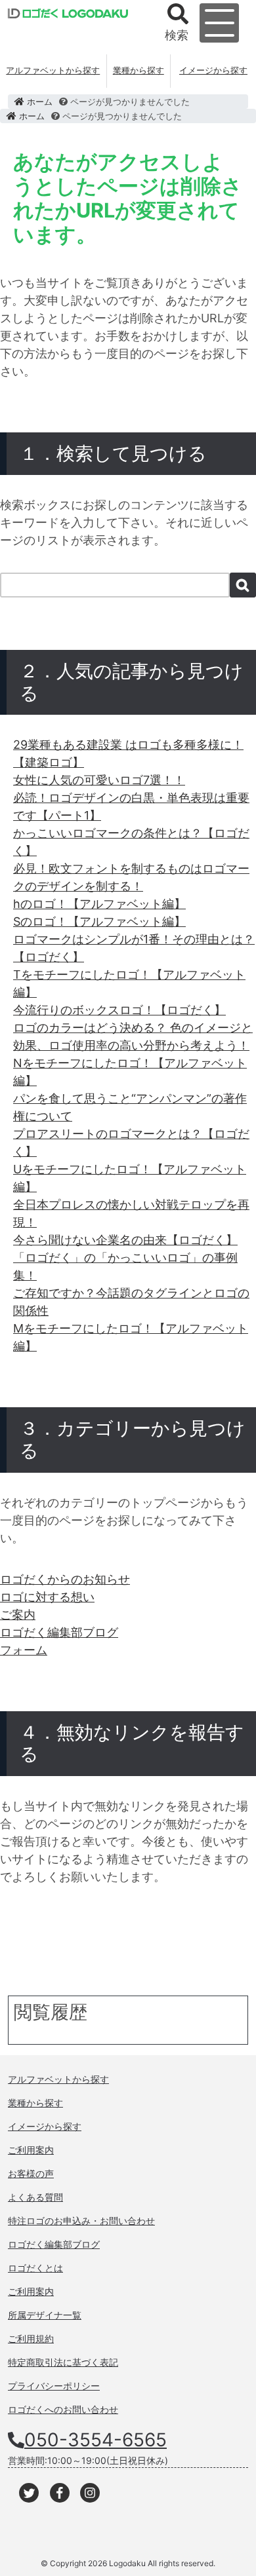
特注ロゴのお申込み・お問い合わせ (81, 2221)
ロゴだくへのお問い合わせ (63, 2409)
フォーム (24, 1650)
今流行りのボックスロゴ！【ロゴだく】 (119, 1010)
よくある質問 (35, 2197)
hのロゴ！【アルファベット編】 (99, 904)
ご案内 (18, 1615)
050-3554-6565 (96, 2440)
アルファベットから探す (53, 70)
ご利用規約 (31, 2339)
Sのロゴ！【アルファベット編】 (99, 921)
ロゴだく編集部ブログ (59, 1632)
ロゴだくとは (35, 2268)
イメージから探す (213, 70)
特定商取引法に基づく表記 (63, 2362)
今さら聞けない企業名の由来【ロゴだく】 (125, 1240)
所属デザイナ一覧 (45, 2315)
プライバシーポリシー (54, 2386)
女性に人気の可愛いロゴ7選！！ (99, 780)
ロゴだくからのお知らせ (65, 1579)
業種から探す (139, 70)
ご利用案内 (31, 2150)
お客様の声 (31, 2173)
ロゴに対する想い (47, 1597)
